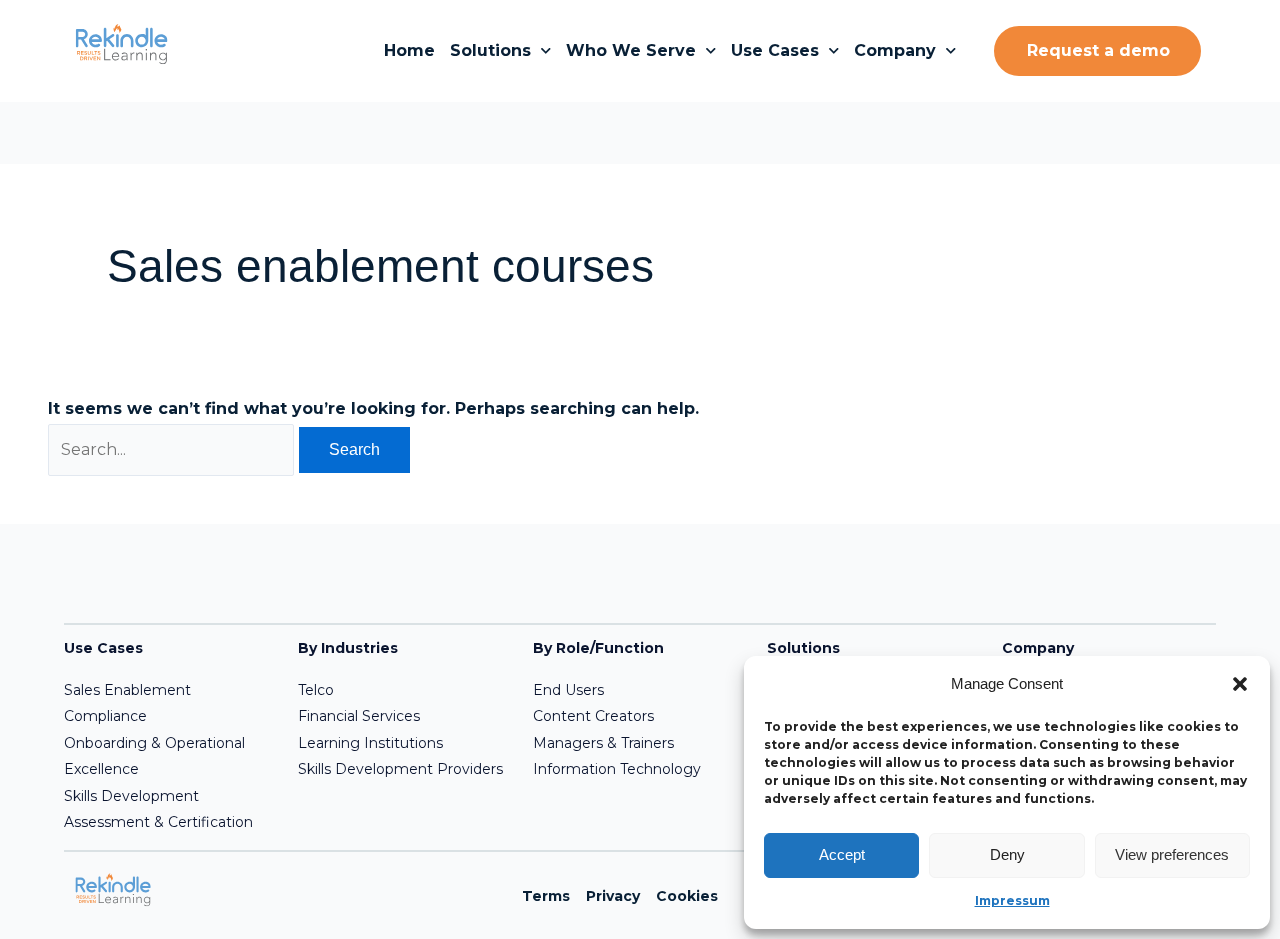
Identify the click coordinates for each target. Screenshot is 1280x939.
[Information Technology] (637, 769)
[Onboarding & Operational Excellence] (168, 756)
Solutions (490, 50)
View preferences (1172, 854)
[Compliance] (168, 716)
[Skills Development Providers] (402, 769)
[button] (1240, 684)
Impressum (1012, 900)
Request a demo (1098, 50)
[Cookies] (687, 896)
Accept (842, 854)
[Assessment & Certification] (168, 822)
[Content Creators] (637, 716)
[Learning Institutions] (402, 743)
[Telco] (402, 690)
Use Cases (775, 50)
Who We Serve (631, 50)
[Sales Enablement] (168, 690)
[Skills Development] (168, 796)
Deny (1007, 854)
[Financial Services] (402, 716)
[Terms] (546, 896)
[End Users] (637, 690)
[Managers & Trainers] (637, 743)
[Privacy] (613, 896)
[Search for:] (173, 449)
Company (895, 50)
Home (409, 50)
